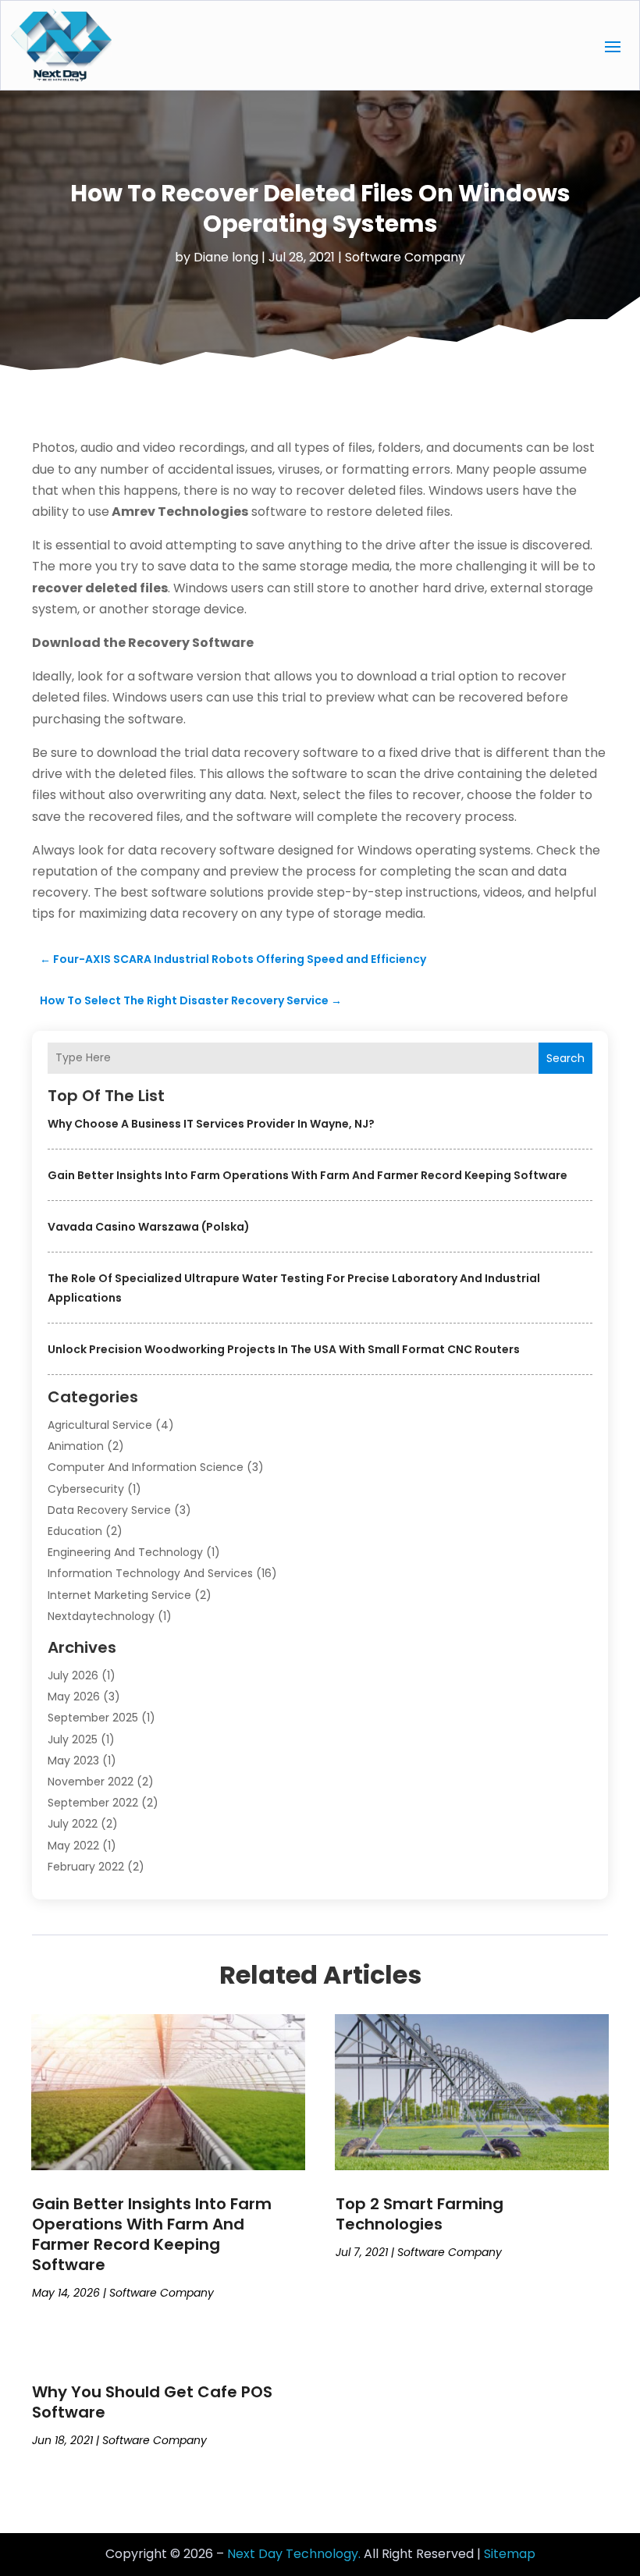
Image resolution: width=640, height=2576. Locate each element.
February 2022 (86, 1867)
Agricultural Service (100, 1425)
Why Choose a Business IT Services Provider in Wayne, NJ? (211, 1124)
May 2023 (73, 1761)
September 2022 (93, 1803)
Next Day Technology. (294, 2554)
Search (565, 1058)
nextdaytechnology (101, 1616)
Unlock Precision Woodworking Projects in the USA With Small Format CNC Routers (284, 1349)
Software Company (405, 257)
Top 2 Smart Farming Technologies (420, 2214)
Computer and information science (146, 1467)
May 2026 (74, 1697)
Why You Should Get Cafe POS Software (152, 2402)
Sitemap (510, 2554)
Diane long (226, 257)
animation (76, 1446)
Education (75, 1531)
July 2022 (73, 1824)
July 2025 (73, 1739)
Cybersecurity (86, 1489)
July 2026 (73, 1675)
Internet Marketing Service (119, 1595)
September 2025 (93, 1718)
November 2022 (91, 1782)
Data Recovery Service (109, 1510)
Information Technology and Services (150, 1573)
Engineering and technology (125, 1552)
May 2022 (73, 1846)
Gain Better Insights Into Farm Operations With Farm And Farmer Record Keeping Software (308, 1175)
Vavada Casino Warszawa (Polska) (149, 1227)
